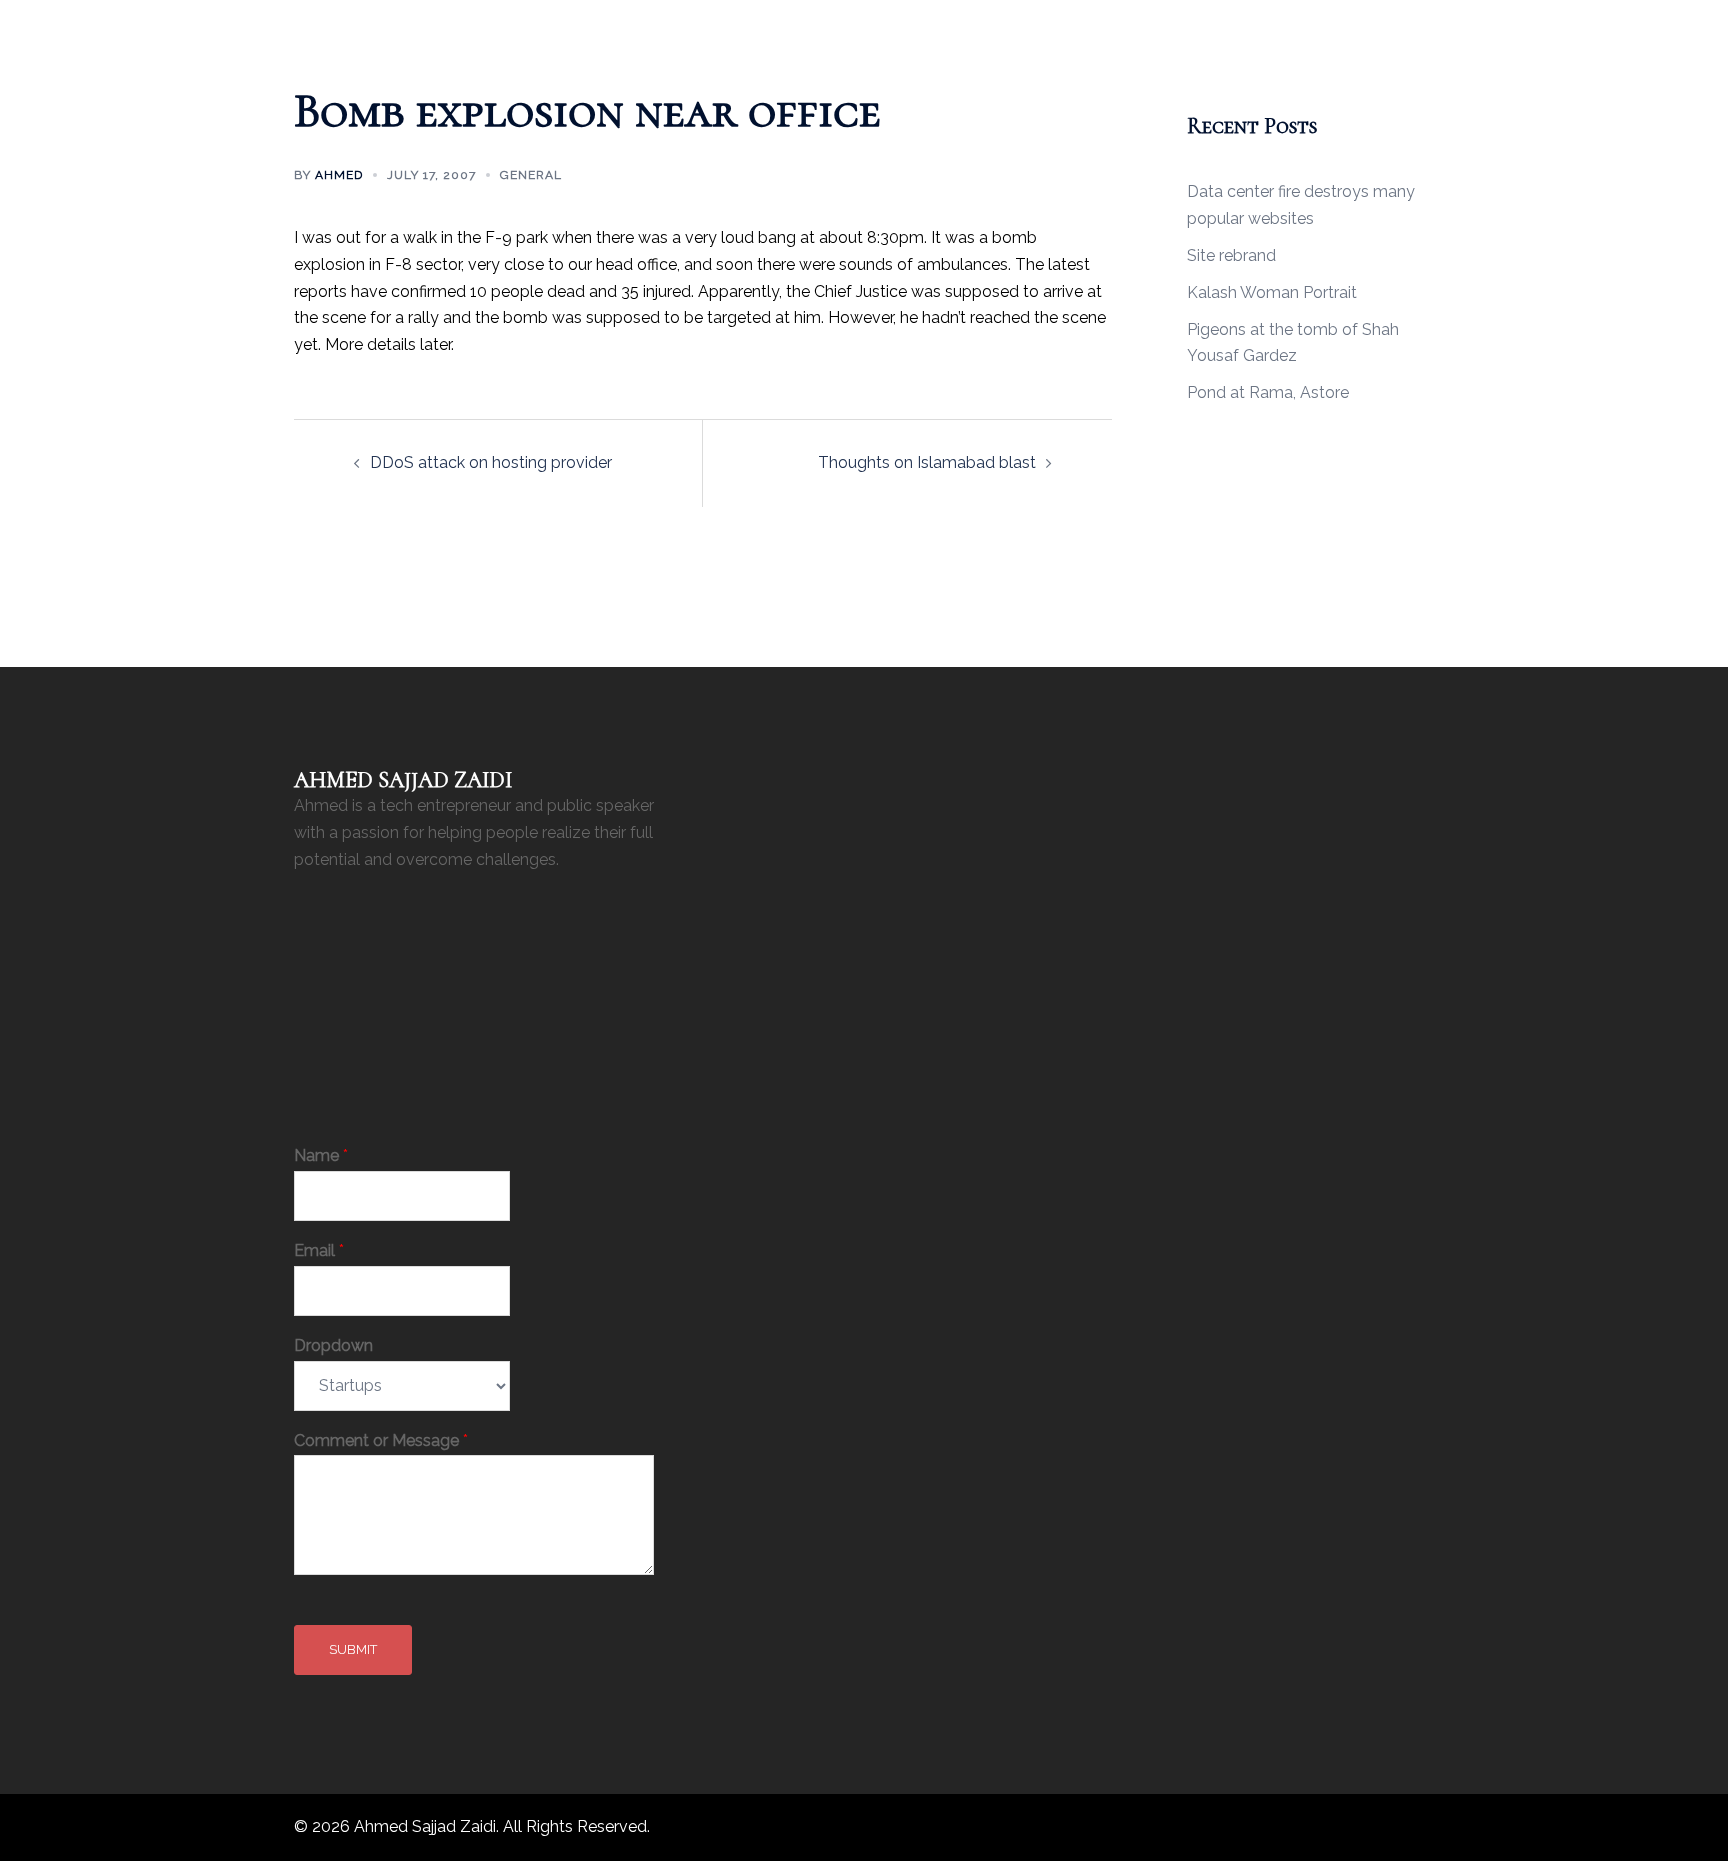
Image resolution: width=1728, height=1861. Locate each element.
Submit (353, 1649)
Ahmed (339, 175)
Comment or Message (381, 1440)
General (531, 175)
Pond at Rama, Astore (1268, 392)
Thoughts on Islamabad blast (927, 462)
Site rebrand (1231, 255)
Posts (872, 26)
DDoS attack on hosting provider (491, 462)
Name (321, 1155)
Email (319, 1250)
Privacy (941, 26)
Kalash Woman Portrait (1272, 292)
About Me (795, 26)
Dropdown (333, 1345)
